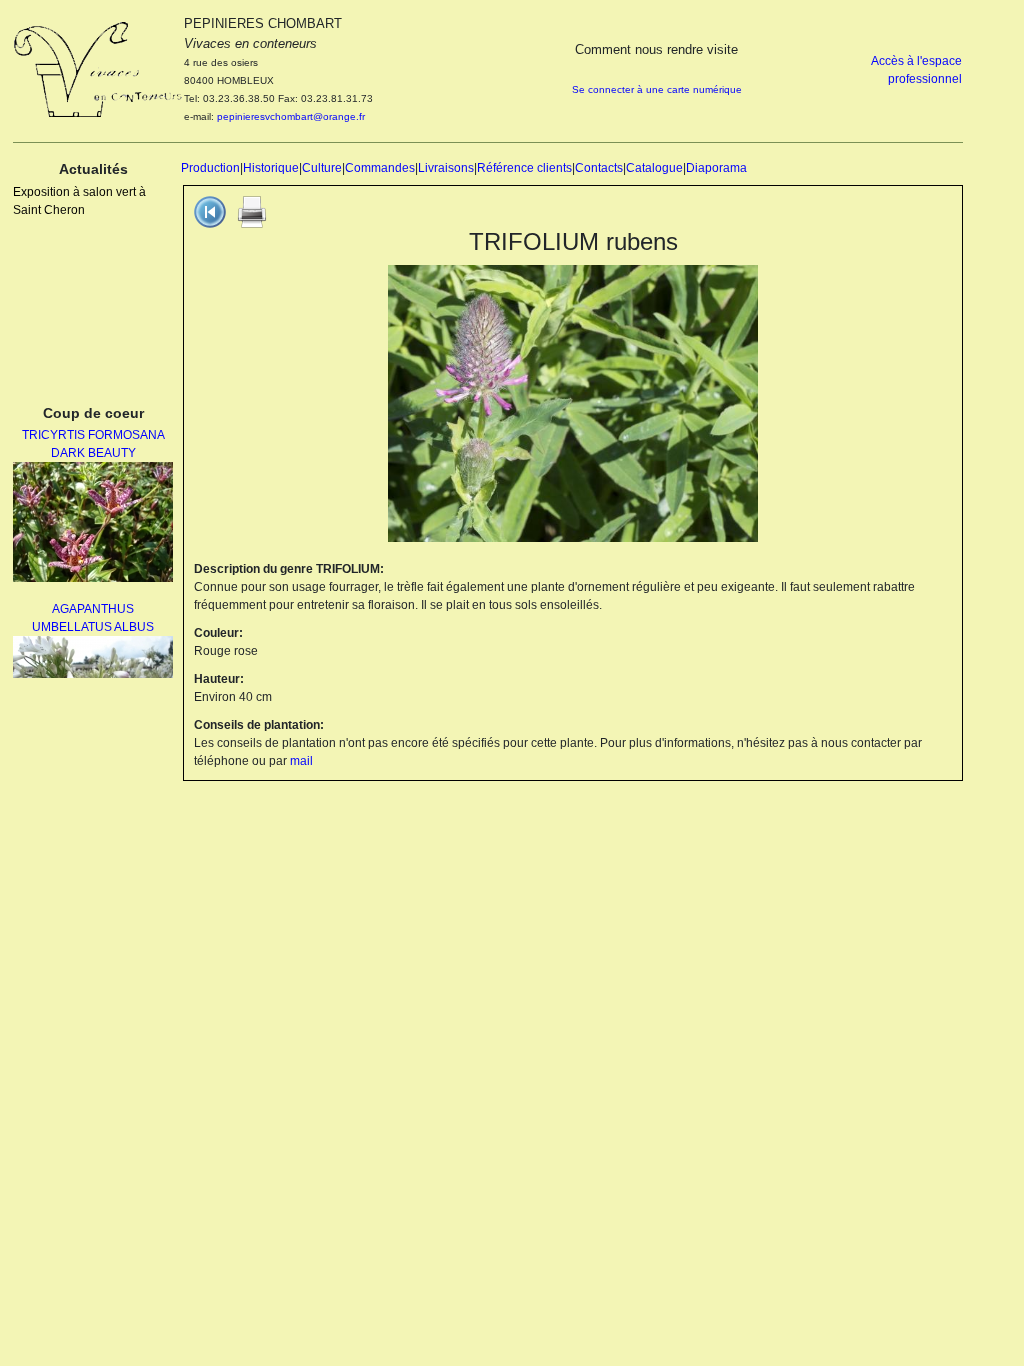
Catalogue (654, 168)
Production (210, 168)
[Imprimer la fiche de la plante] (252, 211)
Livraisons (446, 168)
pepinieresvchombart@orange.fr (291, 116)
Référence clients (524, 168)
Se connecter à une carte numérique (657, 89)
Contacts (599, 168)
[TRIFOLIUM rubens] (573, 403)
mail (301, 761)
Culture (322, 168)
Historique (271, 168)
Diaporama (716, 168)
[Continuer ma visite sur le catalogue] (210, 211)
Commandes (380, 168)
